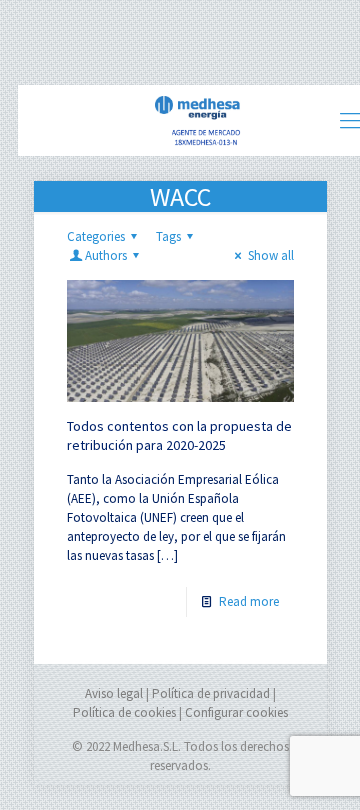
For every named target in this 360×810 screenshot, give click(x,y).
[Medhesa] (198, 120)
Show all (270, 255)
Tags (168, 236)
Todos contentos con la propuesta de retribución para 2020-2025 (179, 435)
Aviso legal (114, 693)
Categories (96, 236)
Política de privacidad (211, 693)
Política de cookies (124, 712)
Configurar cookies (236, 712)
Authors (106, 255)
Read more (249, 601)
